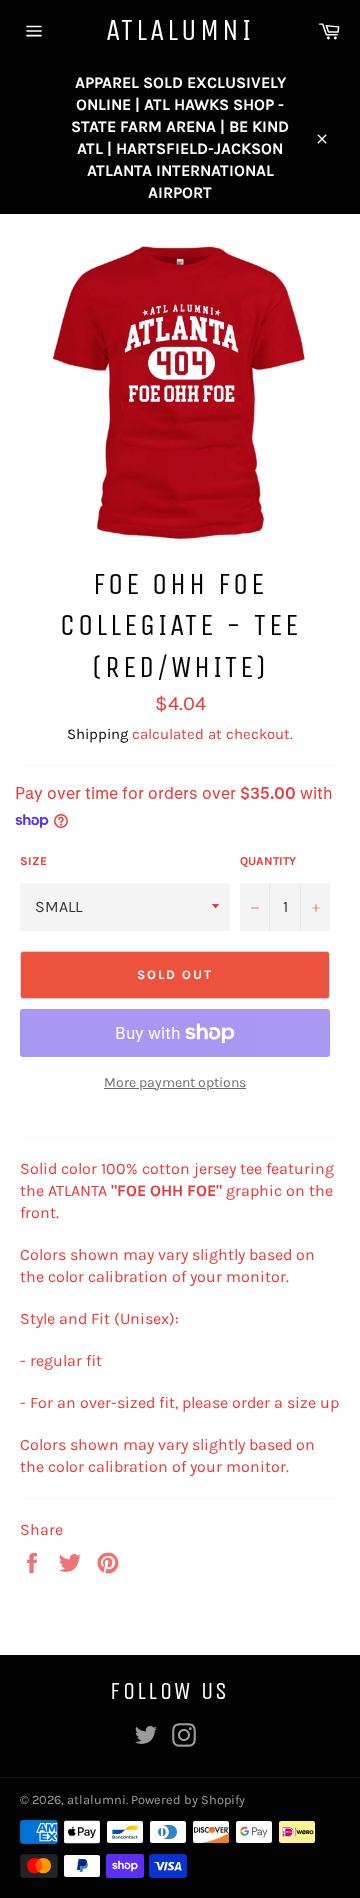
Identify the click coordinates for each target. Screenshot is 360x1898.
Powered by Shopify (188, 1799)
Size (33, 861)
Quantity (268, 861)
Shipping (97, 734)
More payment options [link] (175, 1082)
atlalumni (180, 30)
